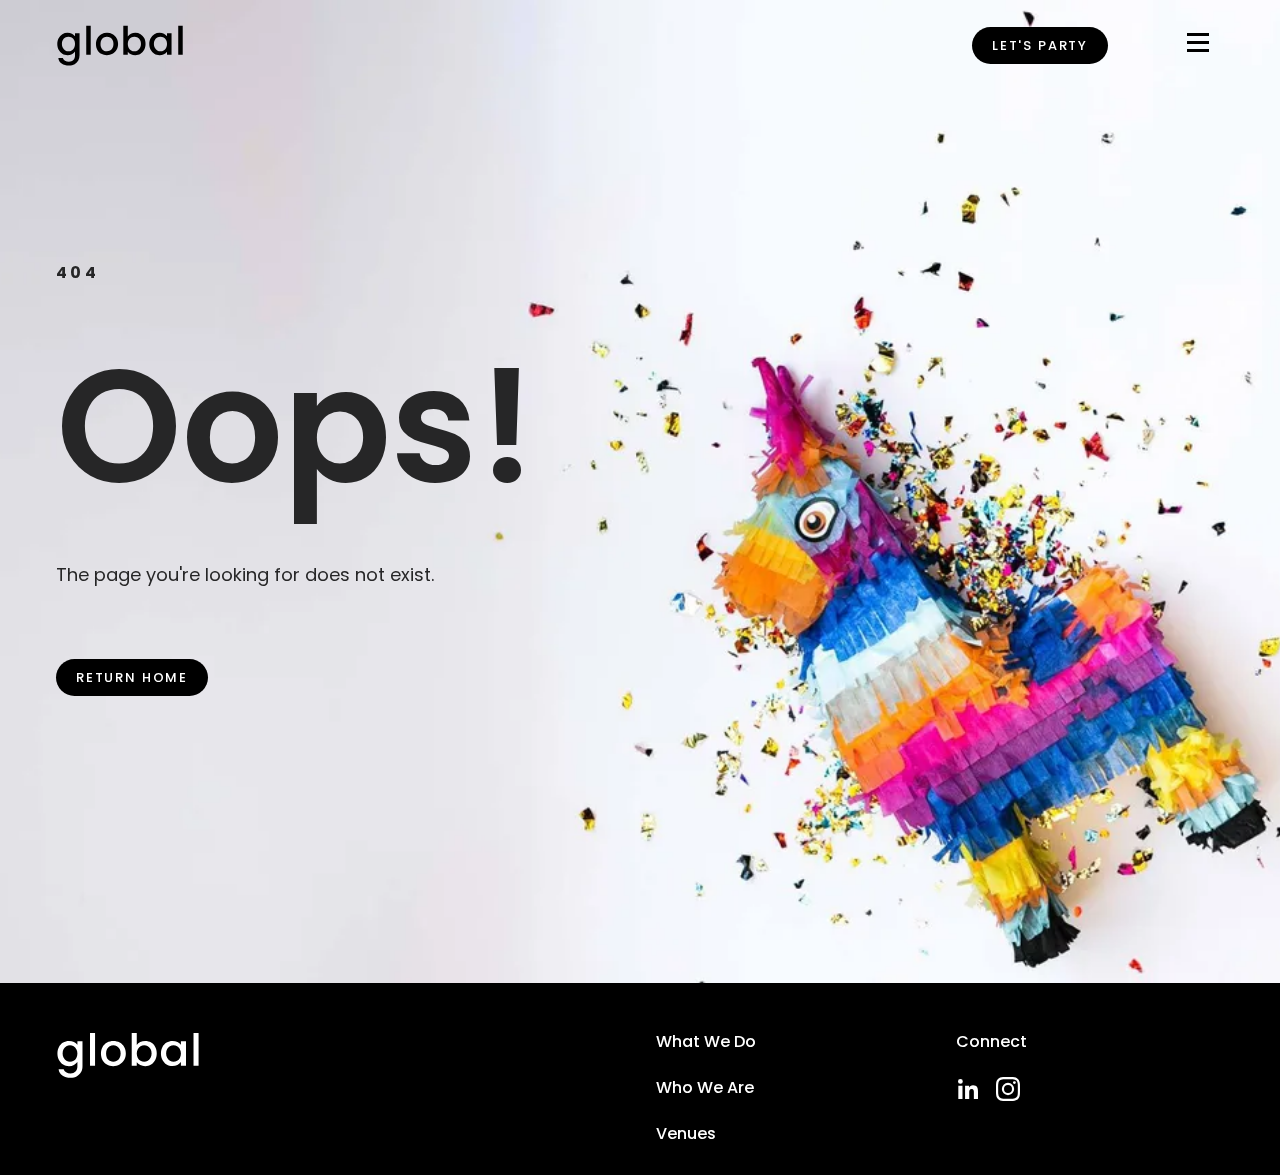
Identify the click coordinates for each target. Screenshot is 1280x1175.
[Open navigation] (1198, 46)
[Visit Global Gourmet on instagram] (1008, 1089)
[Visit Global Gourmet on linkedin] (968, 1089)
